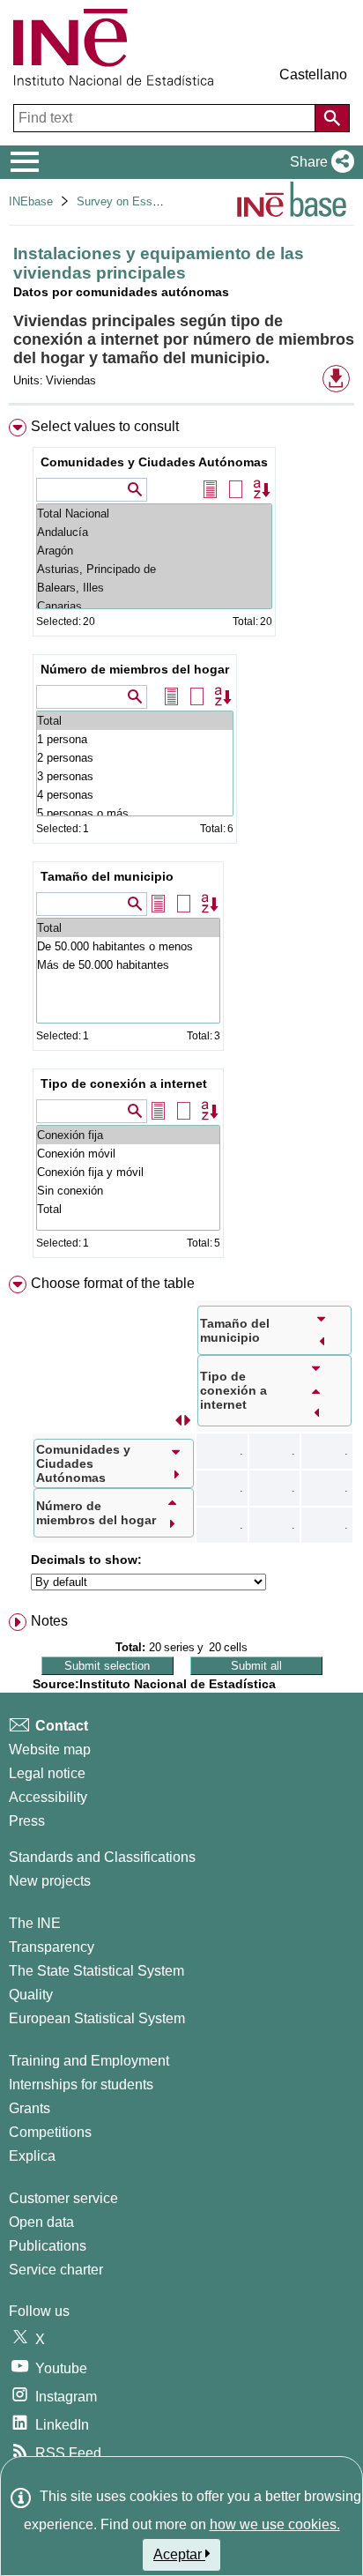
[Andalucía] (154, 532)
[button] (319, 162)
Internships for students (81, 2085)
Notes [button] (49, 1621)
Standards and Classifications (102, 1857)
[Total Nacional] (154, 514)
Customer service (63, 2198)
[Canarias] (154, 606)
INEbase (31, 201)
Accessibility (48, 1797)
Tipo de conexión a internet (124, 1083)
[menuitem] (181, 842)
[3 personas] (135, 776)
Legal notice (47, 1773)
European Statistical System (97, 2018)
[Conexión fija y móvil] (128, 1172)
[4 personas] (135, 795)
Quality (31, 1995)
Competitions (50, 2132)
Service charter (56, 2270)
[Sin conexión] (128, 1191)
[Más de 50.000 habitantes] (128, 965)
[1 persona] (135, 739)
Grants (30, 2108)
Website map (50, 1750)
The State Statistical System (96, 1971)
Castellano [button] (313, 74)
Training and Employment (89, 2061)
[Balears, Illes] (154, 588)
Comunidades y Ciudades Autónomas (154, 462)
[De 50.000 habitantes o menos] (128, 946)
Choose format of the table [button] (113, 1283)
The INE (35, 1923)
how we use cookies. (275, 2524)
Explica (32, 2156)
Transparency (52, 1947)
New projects (50, 1881)
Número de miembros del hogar (135, 669)
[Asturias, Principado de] (154, 569)
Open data (41, 2222)
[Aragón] (154, 551)
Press (27, 1821)
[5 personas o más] (135, 813)
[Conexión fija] (128, 1135)
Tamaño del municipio (107, 876)
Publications (48, 2246)
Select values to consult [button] (105, 426)
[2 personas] (135, 758)
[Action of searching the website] (332, 118)
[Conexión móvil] (128, 1154)
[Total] (135, 721)
